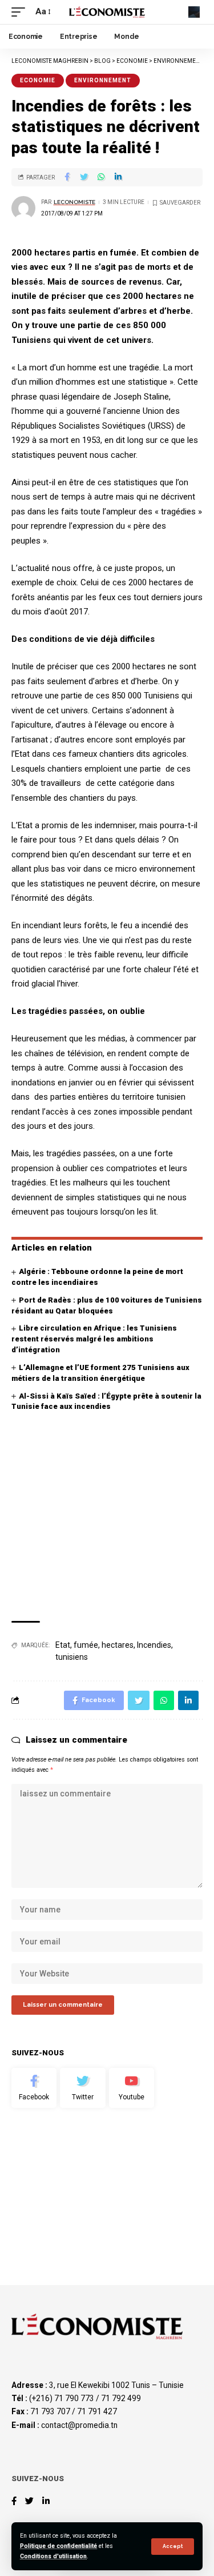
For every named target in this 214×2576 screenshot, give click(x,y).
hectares (118, 1645)
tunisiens (72, 1657)
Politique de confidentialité (58, 2546)
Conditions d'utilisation (53, 2556)
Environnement (103, 80)
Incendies (154, 1645)
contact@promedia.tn (79, 2425)
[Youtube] (132, 2088)
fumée (86, 1645)
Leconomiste (74, 202)
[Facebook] (34, 2088)
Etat (63, 1645)
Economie (38, 80)
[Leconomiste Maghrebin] (107, 12)
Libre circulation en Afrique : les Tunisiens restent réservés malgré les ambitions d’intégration (94, 1339)
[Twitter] (82, 2088)
